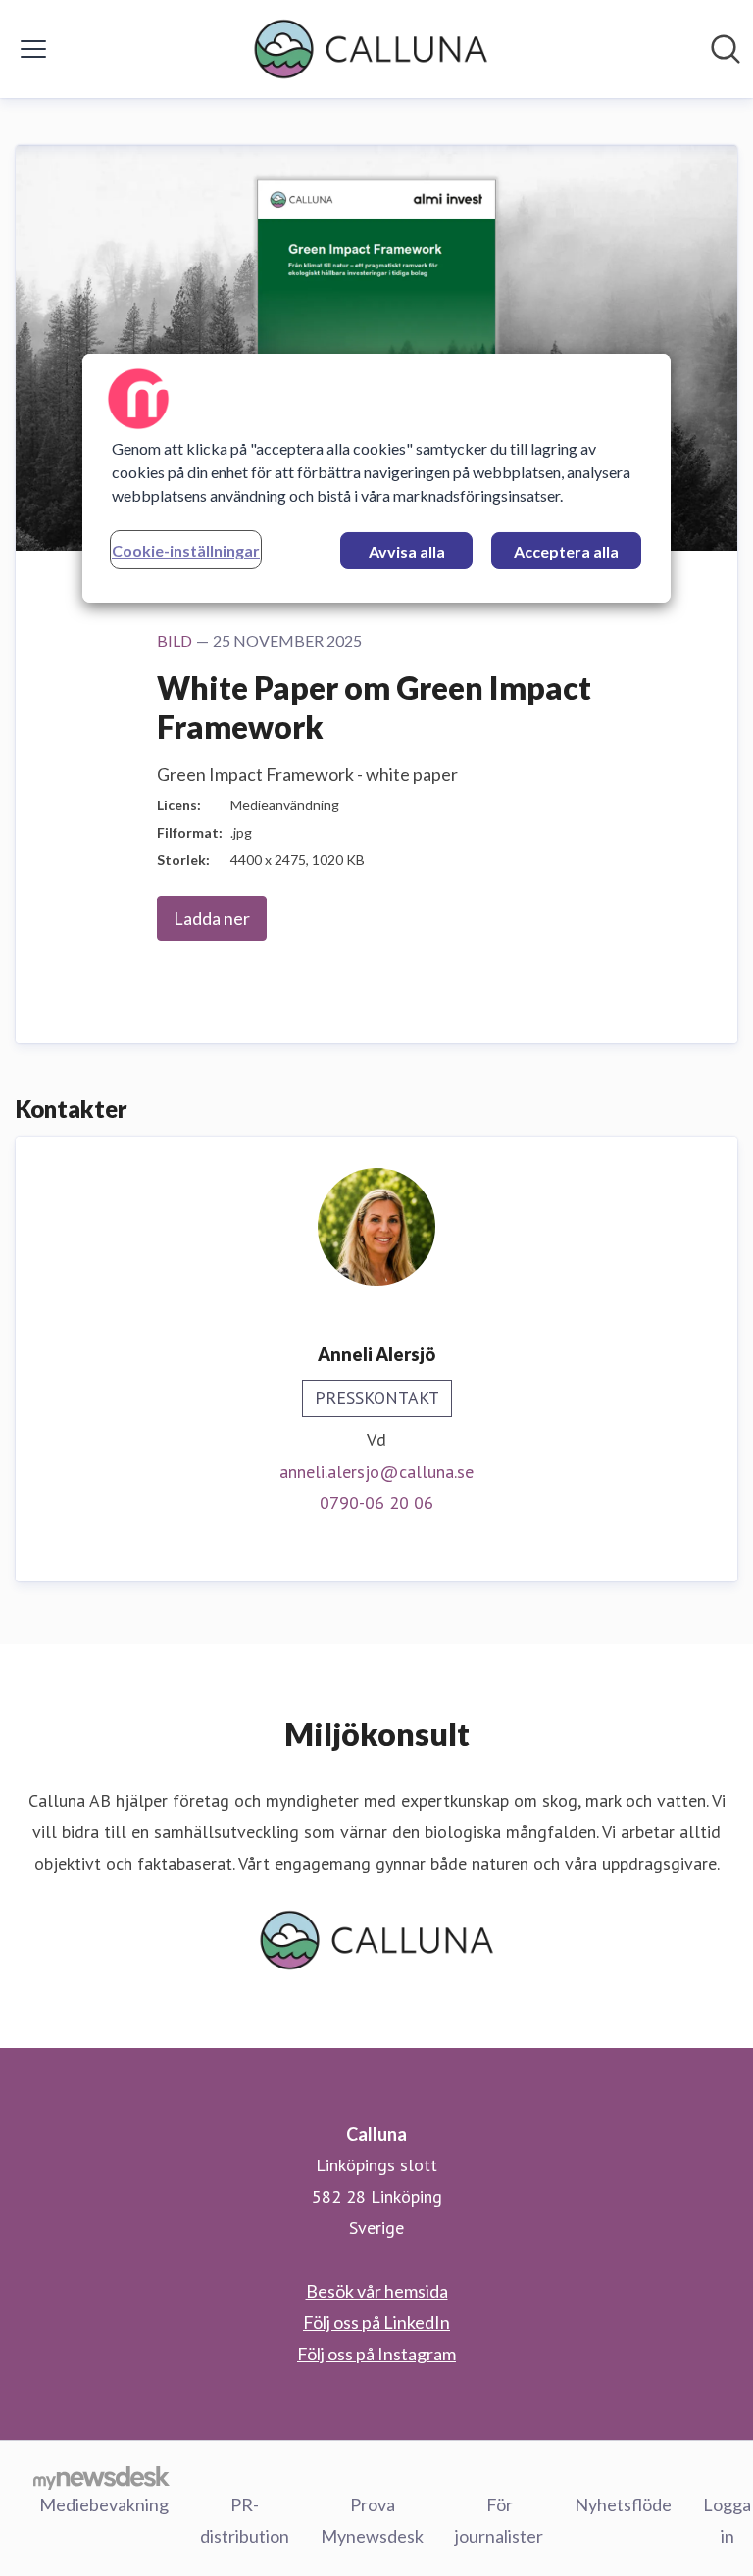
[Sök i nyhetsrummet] (726, 49)
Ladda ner (212, 918)
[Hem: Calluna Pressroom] (370, 49)
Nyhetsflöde (623, 2504)
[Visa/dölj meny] (33, 49)
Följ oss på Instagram (376, 2354)
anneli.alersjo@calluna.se (376, 1471)
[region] (376, 478)
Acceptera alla (566, 551)
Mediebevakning (104, 2504)
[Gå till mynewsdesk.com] (101, 2477)
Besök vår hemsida (377, 2291)
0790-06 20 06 (376, 1503)
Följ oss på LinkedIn (376, 2322)
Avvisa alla (407, 551)
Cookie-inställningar (186, 550)
